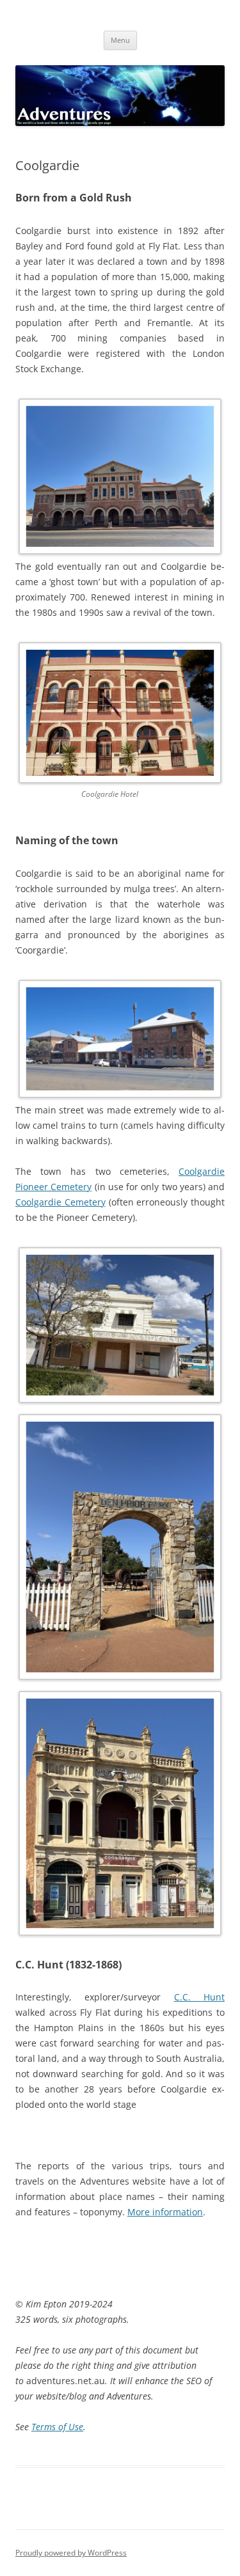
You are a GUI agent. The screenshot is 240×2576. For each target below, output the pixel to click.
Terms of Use (57, 2427)
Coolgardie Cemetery (60, 1202)
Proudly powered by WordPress (71, 2553)
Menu (120, 40)
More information (165, 2212)
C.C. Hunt (199, 1997)
